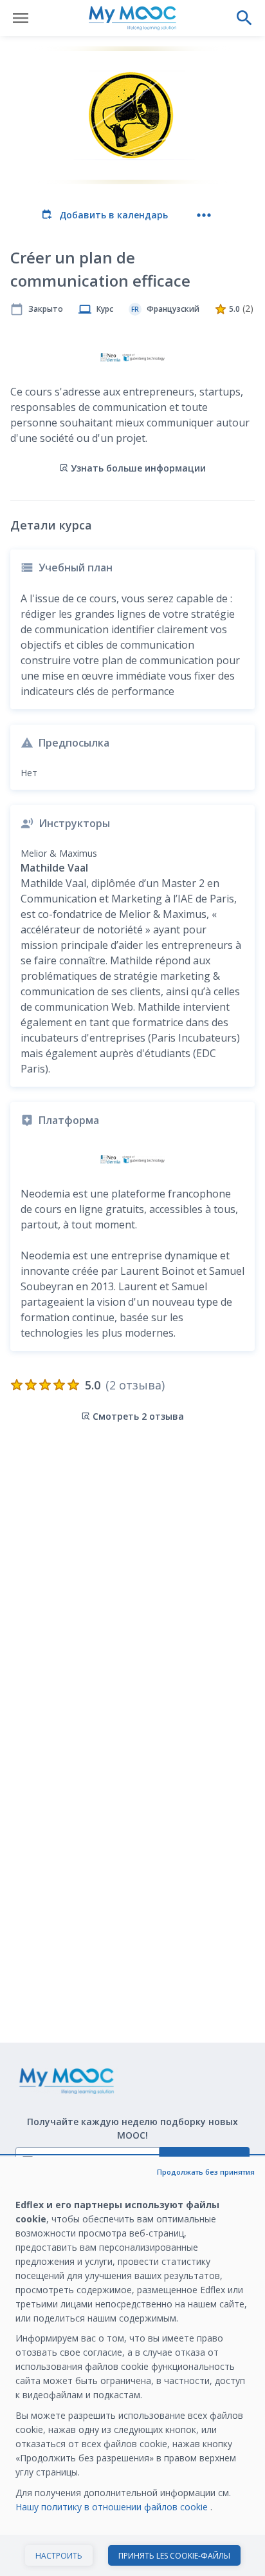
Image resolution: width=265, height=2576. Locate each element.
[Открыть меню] (21, 18)
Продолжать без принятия (206, 2172)
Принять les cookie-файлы (174, 2556)
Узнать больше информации (138, 468)
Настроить (59, 2556)
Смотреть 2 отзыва (138, 1416)
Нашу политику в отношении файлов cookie (113, 2507)
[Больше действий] (204, 215)
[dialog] (132, 2366)
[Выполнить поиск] (244, 18)
